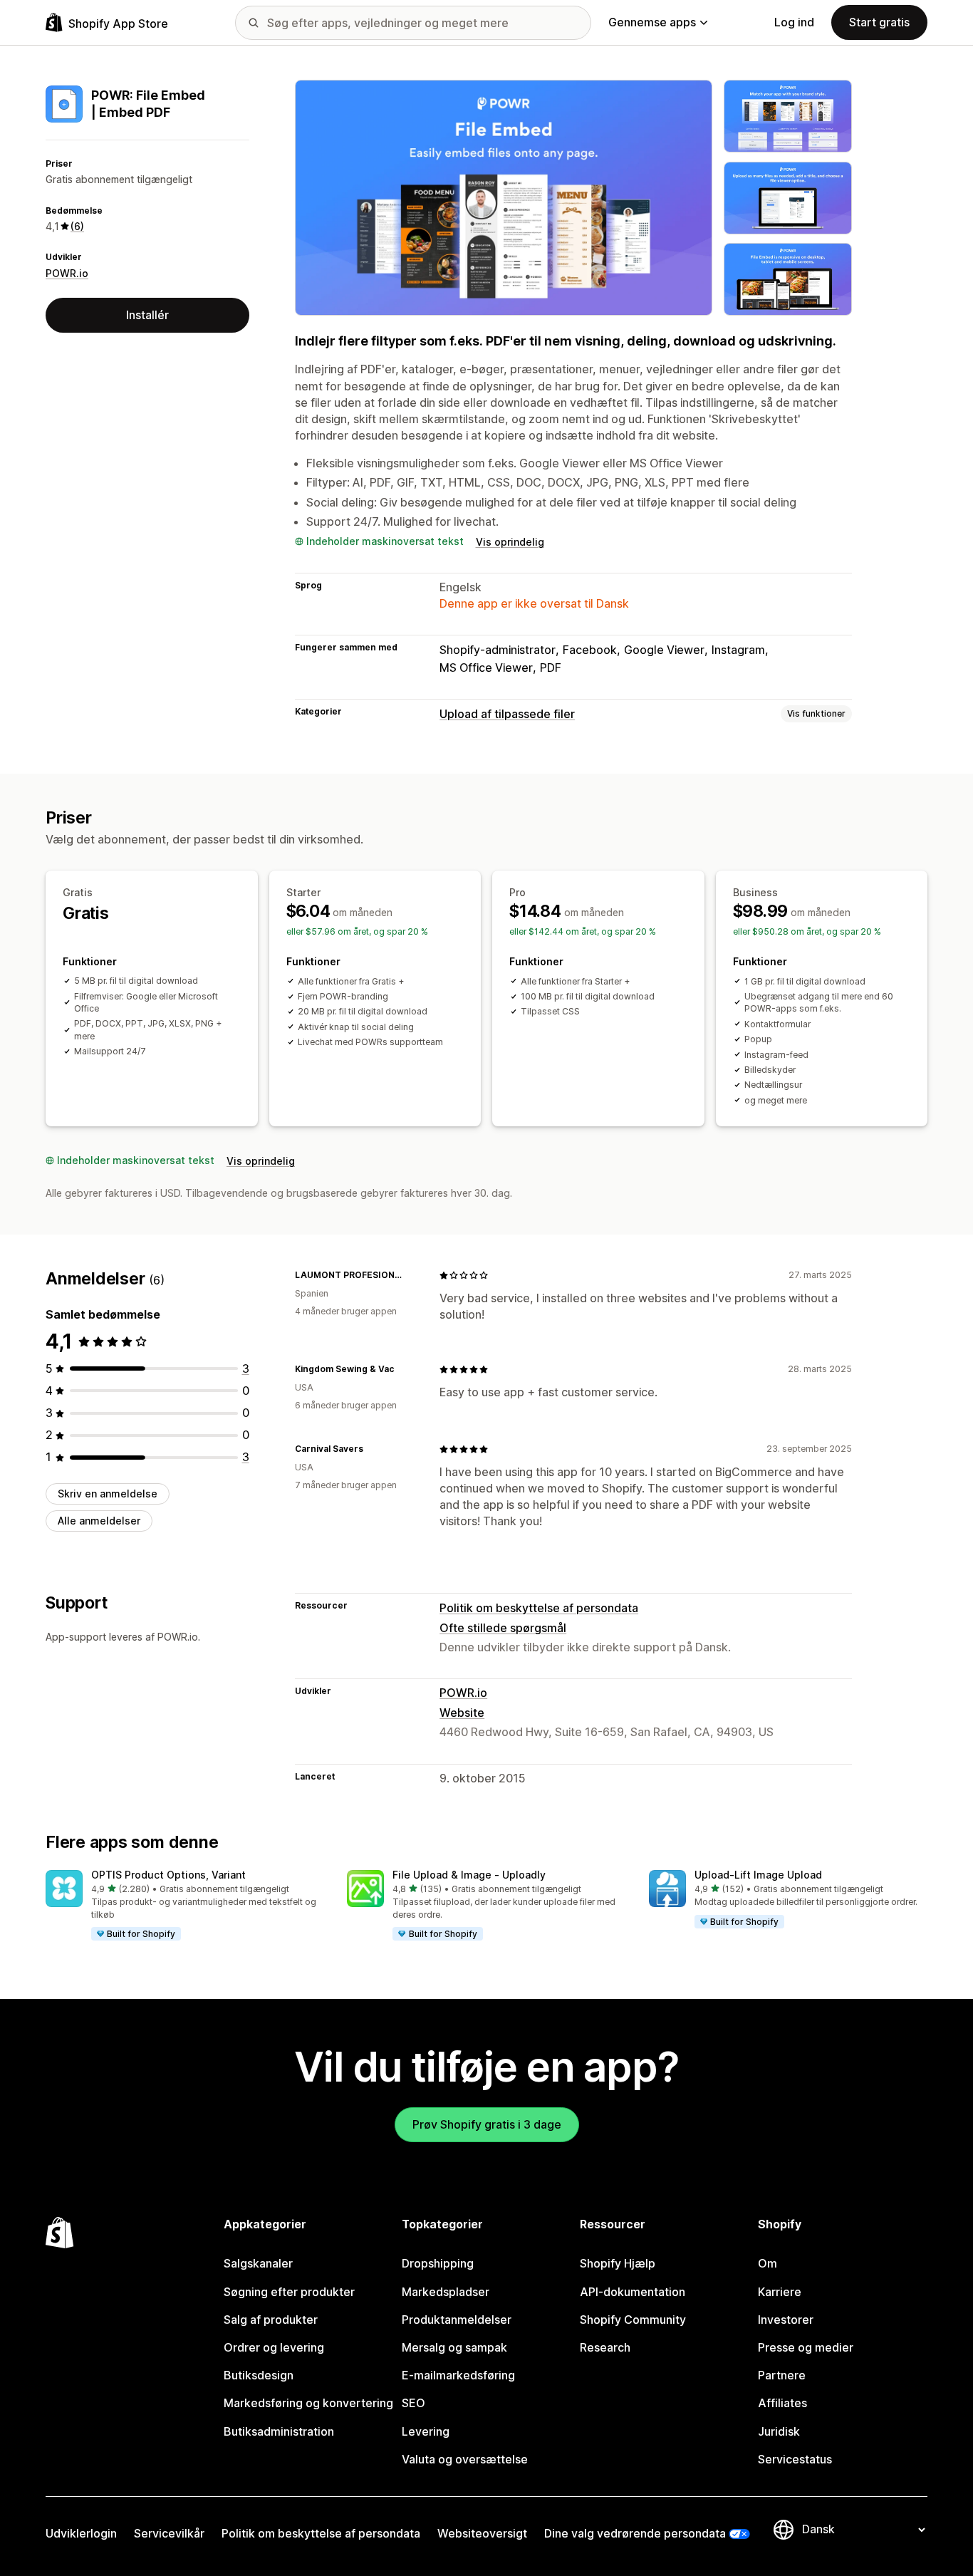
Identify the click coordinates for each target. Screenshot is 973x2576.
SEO (413, 2403)
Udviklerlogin (81, 2533)
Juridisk (779, 2431)
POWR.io (67, 273)
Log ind (794, 22)
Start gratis (879, 22)
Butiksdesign (259, 2375)
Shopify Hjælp (618, 2263)
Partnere (782, 2375)
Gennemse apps (652, 22)
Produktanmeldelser (457, 2320)
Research (605, 2347)
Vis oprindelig (510, 542)
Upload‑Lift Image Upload (758, 1875)
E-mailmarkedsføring (458, 2375)
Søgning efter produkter (289, 2292)
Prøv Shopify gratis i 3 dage (487, 2124)
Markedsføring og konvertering (308, 2403)
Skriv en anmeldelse (108, 1494)
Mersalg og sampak (454, 2347)
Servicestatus (795, 2459)
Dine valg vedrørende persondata (635, 2533)
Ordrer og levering (274, 2347)
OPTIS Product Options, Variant (168, 1875)
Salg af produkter (271, 2320)
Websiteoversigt (482, 2533)
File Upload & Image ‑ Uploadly (469, 1875)
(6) (77, 226)
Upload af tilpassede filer (507, 714)
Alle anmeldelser (99, 1521)
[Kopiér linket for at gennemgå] (411, 1275)
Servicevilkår (169, 2533)
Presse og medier (806, 2347)
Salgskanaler (258, 2263)
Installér (147, 315)
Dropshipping (438, 2263)
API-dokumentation (633, 2292)
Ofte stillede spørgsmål (503, 1628)
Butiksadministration (279, 2431)
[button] (185, 1906)
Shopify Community (633, 2320)
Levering (426, 2431)
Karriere (780, 2292)
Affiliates (782, 2403)
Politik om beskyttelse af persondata (539, 1608)
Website (462, 1713)
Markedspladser (446, 2292)
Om (768, 2263)
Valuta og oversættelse (465, 2459)
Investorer (786, 2320)
